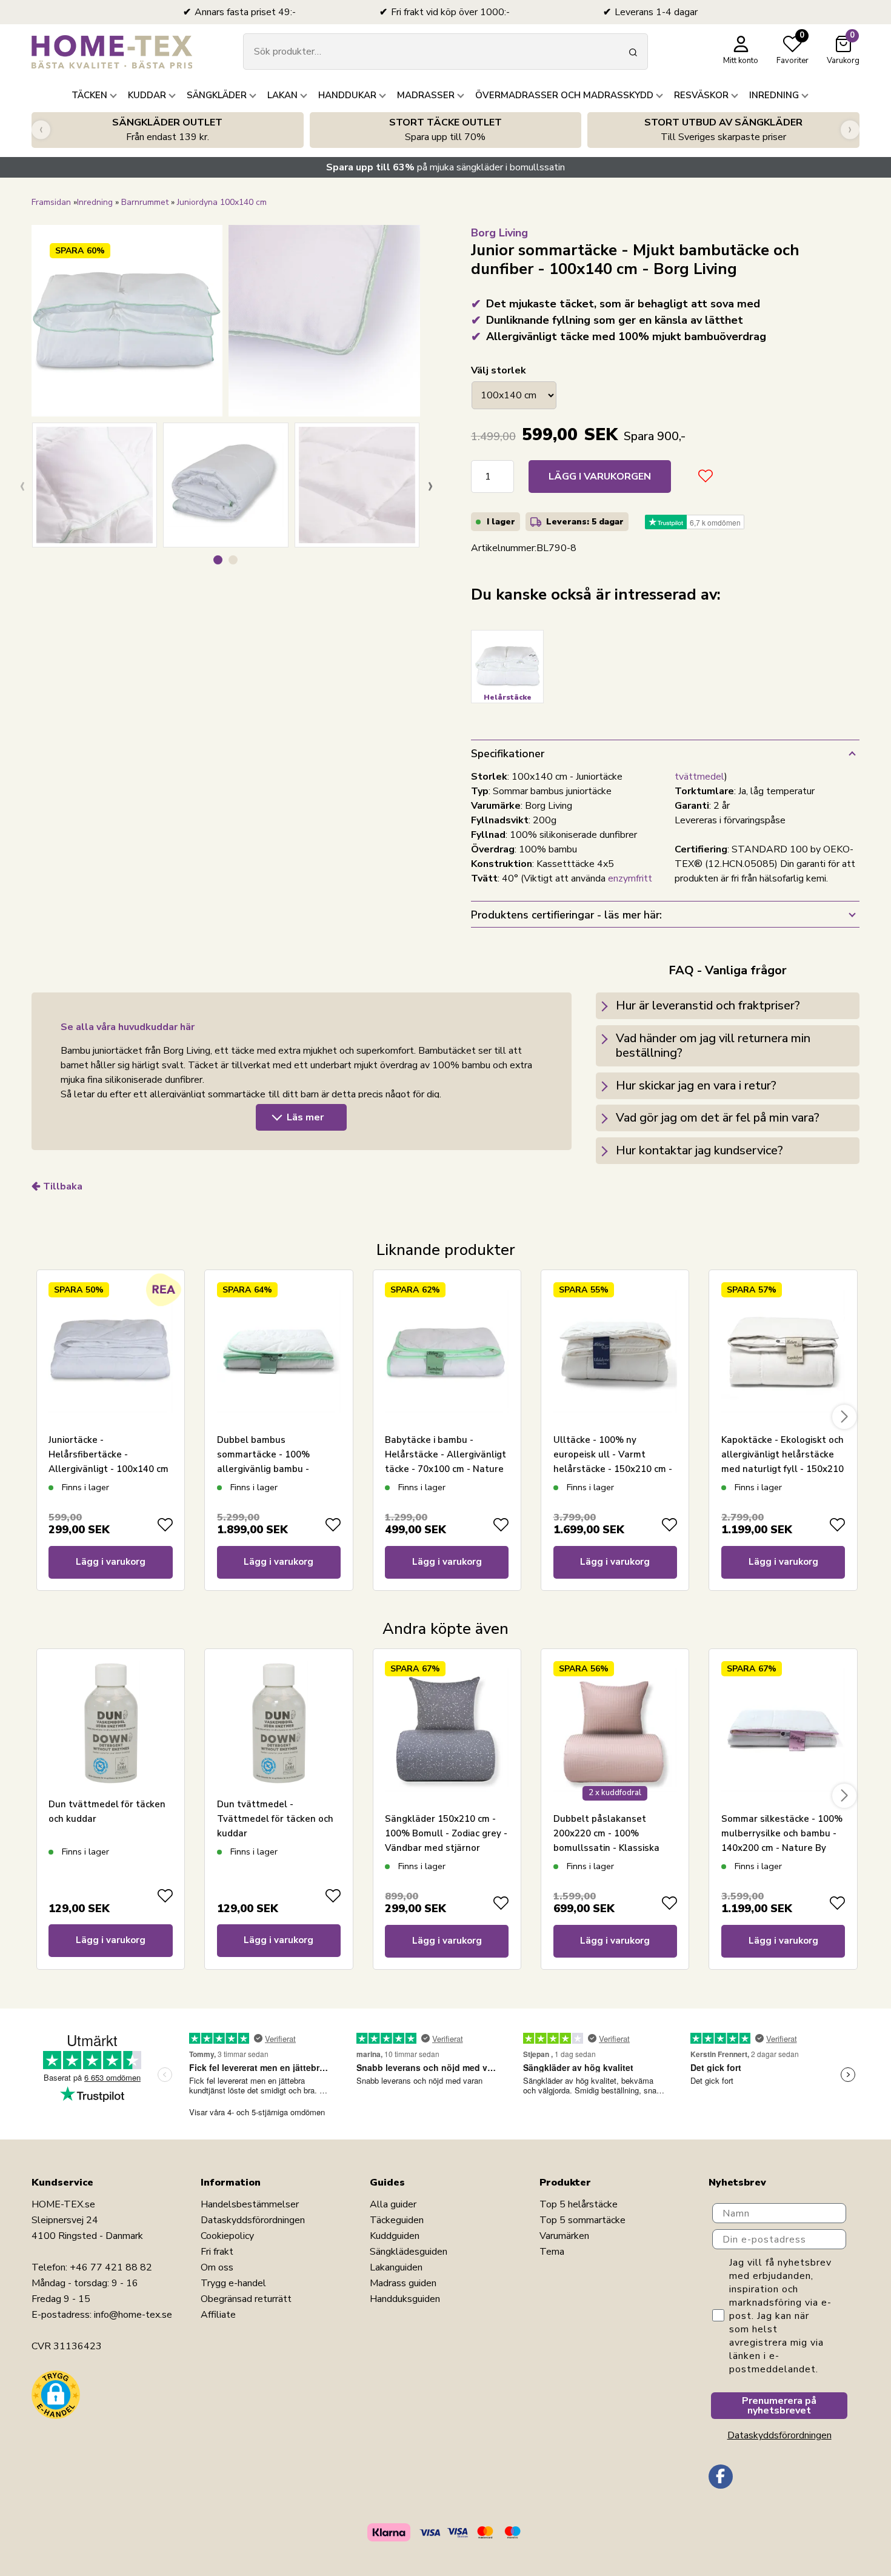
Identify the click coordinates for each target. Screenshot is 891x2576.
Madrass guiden (403, 2283)
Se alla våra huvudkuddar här (128, 1027)
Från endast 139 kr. (167, 130)
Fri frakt (217, 2252)
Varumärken (564, 2236)
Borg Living (499, 233)
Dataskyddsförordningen (253, 2220)
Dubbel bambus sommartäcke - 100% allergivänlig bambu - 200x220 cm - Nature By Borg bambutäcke (269, 1469)
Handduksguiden (405, 2299)
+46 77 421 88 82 (111, 2267)
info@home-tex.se (133, 2315)
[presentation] (41, 130)
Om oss (217, 2267)
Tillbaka (63, 1186)
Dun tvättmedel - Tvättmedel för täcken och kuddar (275, 1819)
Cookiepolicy (227, 2236)
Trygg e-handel (233, 2283)
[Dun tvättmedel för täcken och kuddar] (110, 1723)
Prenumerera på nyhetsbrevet (779, 2406)
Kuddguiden (395, 2236)
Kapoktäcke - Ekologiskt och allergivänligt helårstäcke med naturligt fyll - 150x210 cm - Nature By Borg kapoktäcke (783, 1469)
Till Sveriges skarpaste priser (723, 130)
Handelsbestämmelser (250, 2204)
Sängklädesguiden (409, 2252)
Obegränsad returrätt (246, 2299)
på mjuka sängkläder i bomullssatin (446, 167)
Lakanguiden (396, 2267)
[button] (218, 560)
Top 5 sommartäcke (582, 2220)
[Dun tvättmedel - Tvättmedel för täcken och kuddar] (279, 1723)
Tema (552, 2252)
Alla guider (393, 2204)
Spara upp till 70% (446, 130)
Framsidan (51, 202)
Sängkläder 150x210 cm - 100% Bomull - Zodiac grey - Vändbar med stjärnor (446, 1833)
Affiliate (218, 2315)
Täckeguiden (397, 2220)
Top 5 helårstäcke (579, 2204)
